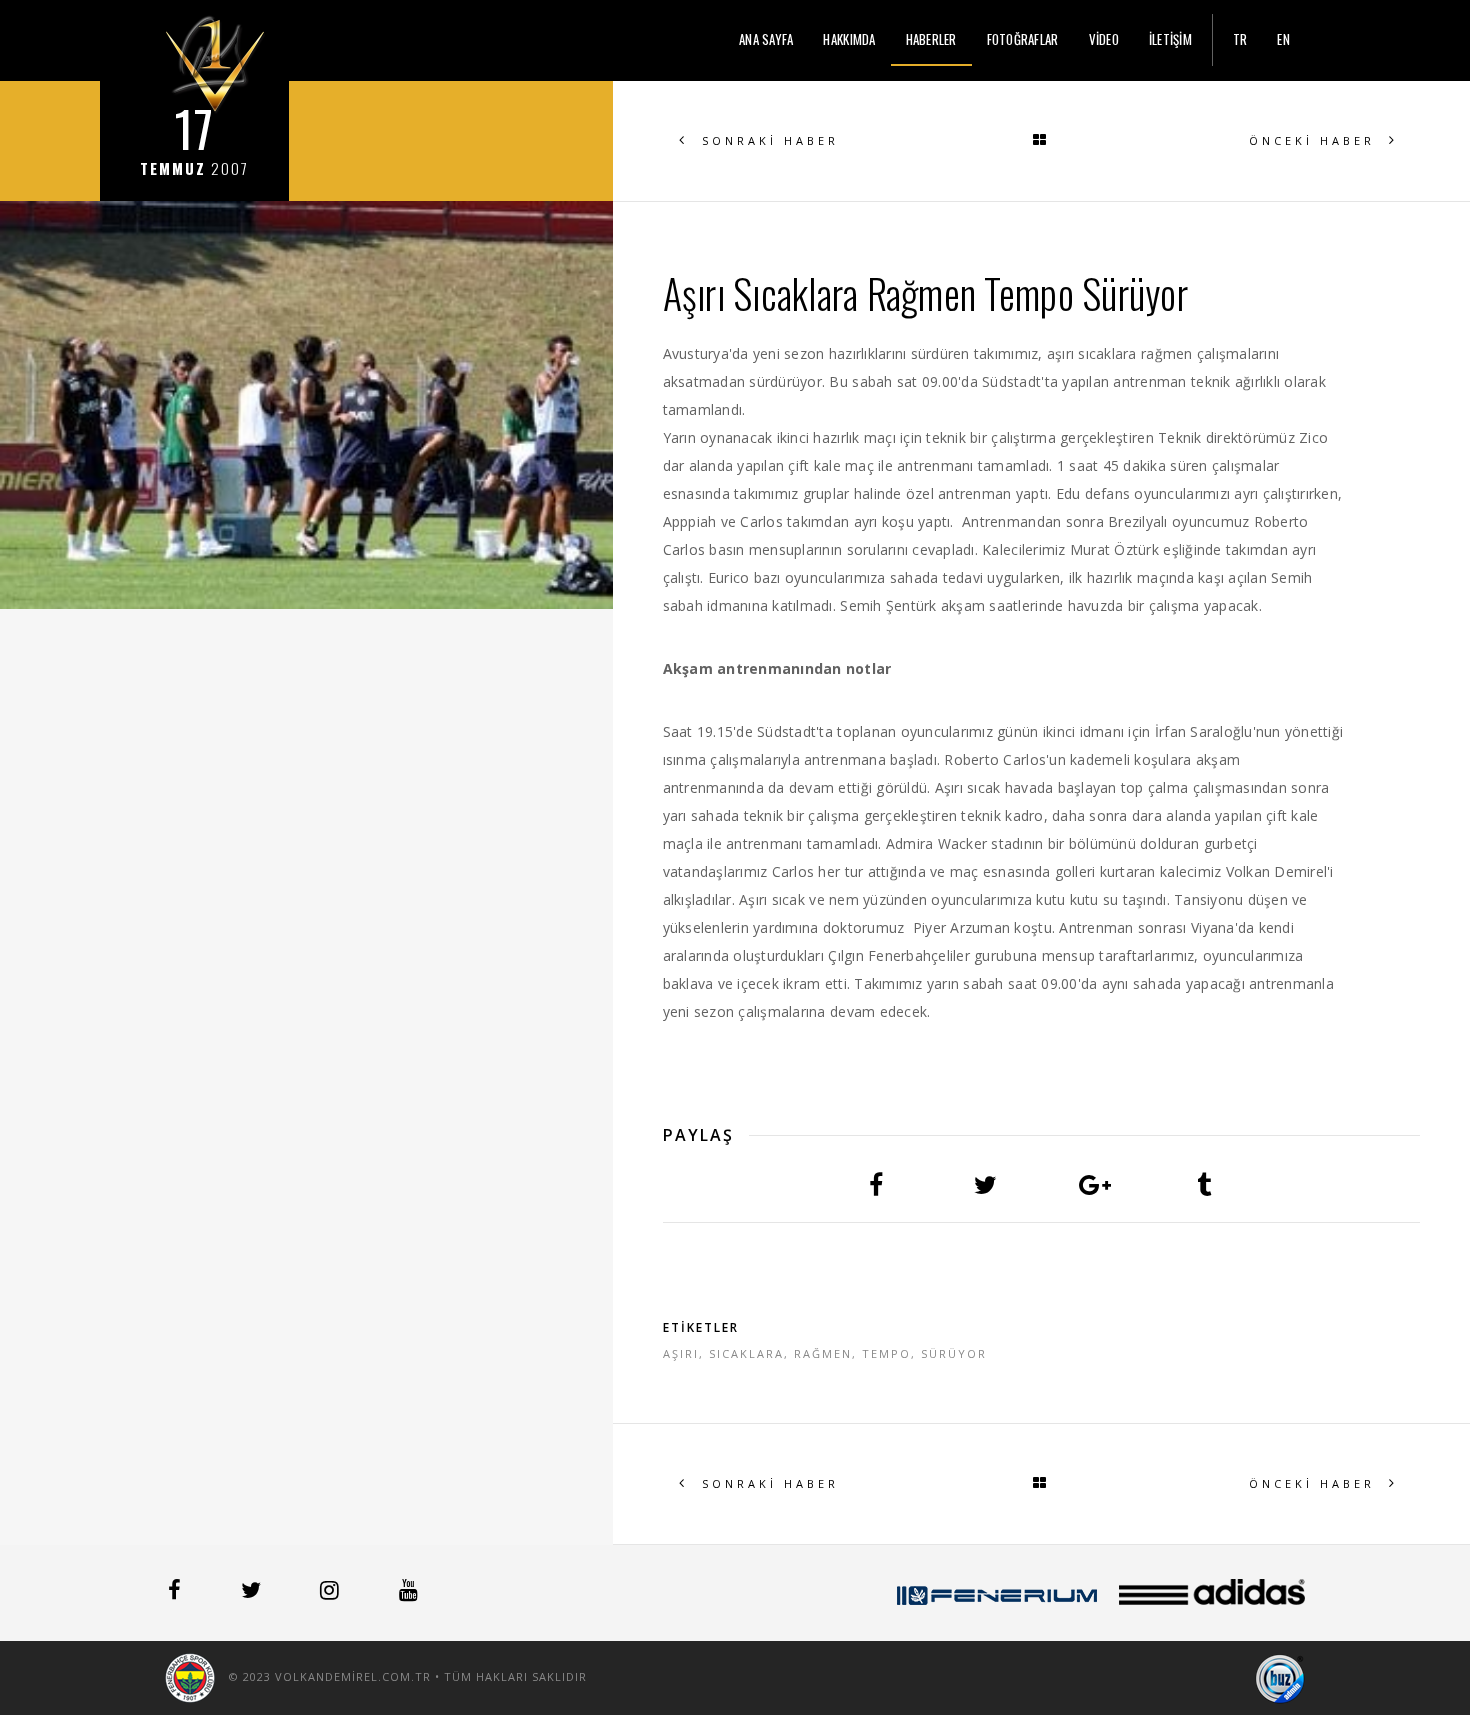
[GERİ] (1041, 141)
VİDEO (1104, 39)
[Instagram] (331, 1593)
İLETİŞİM (1170, 39)
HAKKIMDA (849, 39)
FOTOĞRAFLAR (1023, 39)
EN (1283, 39)
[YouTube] (408, 1593)
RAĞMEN (823, 1353)
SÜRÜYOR (954, 1353)
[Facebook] (176, 1593)
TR (1240, 39)
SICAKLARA (746, 1353)
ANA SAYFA (766, 39)
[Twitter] (253, 1593)
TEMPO (886, 1353)
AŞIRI (681, 1353)
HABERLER (931, 39)
